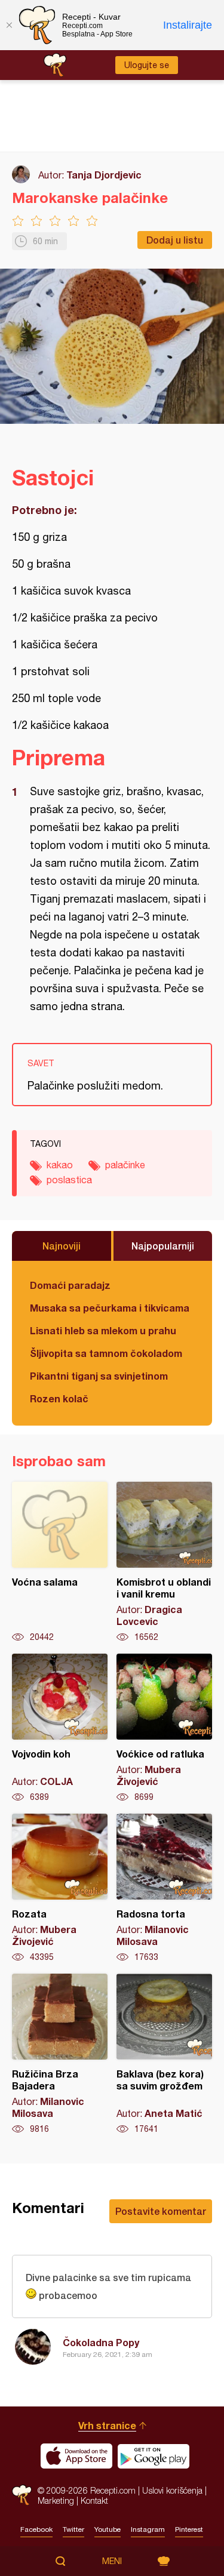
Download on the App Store (76, 2456)
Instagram (148, 2529)
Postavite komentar (161, 2211)
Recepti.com (22, 2495)
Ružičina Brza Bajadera (60, 2054)
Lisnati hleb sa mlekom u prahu (103, 1330)
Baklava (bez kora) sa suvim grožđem (164, 2054)
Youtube (108, 2529)
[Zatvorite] (9, 25)
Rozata (60, 1888)
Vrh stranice (107, 2425)
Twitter (73, 2529)
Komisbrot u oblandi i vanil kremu (164, 1562)
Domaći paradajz (70, 1285)
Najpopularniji (163, 1246)
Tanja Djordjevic (104, 175)
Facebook (36, 2529)
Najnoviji (62, 1246)
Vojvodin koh (60, 1728)
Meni (112, 2561)
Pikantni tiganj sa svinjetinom (99, 1376)
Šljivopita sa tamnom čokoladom (106, 1353)
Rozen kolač (59, 1398)
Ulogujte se (147, 65)
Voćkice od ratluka (164, 1728)
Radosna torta (164, 1888)
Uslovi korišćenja (172, 2490)
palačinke (125, 1165)
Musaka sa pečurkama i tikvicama (110, 1308)
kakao (60, 1165)
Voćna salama (60, 1562)
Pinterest (189, 2529)
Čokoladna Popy (101, 2342)
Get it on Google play (154, 2456)
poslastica (69, 1180)
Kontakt (94, 2500)
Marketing (56, 2500)
